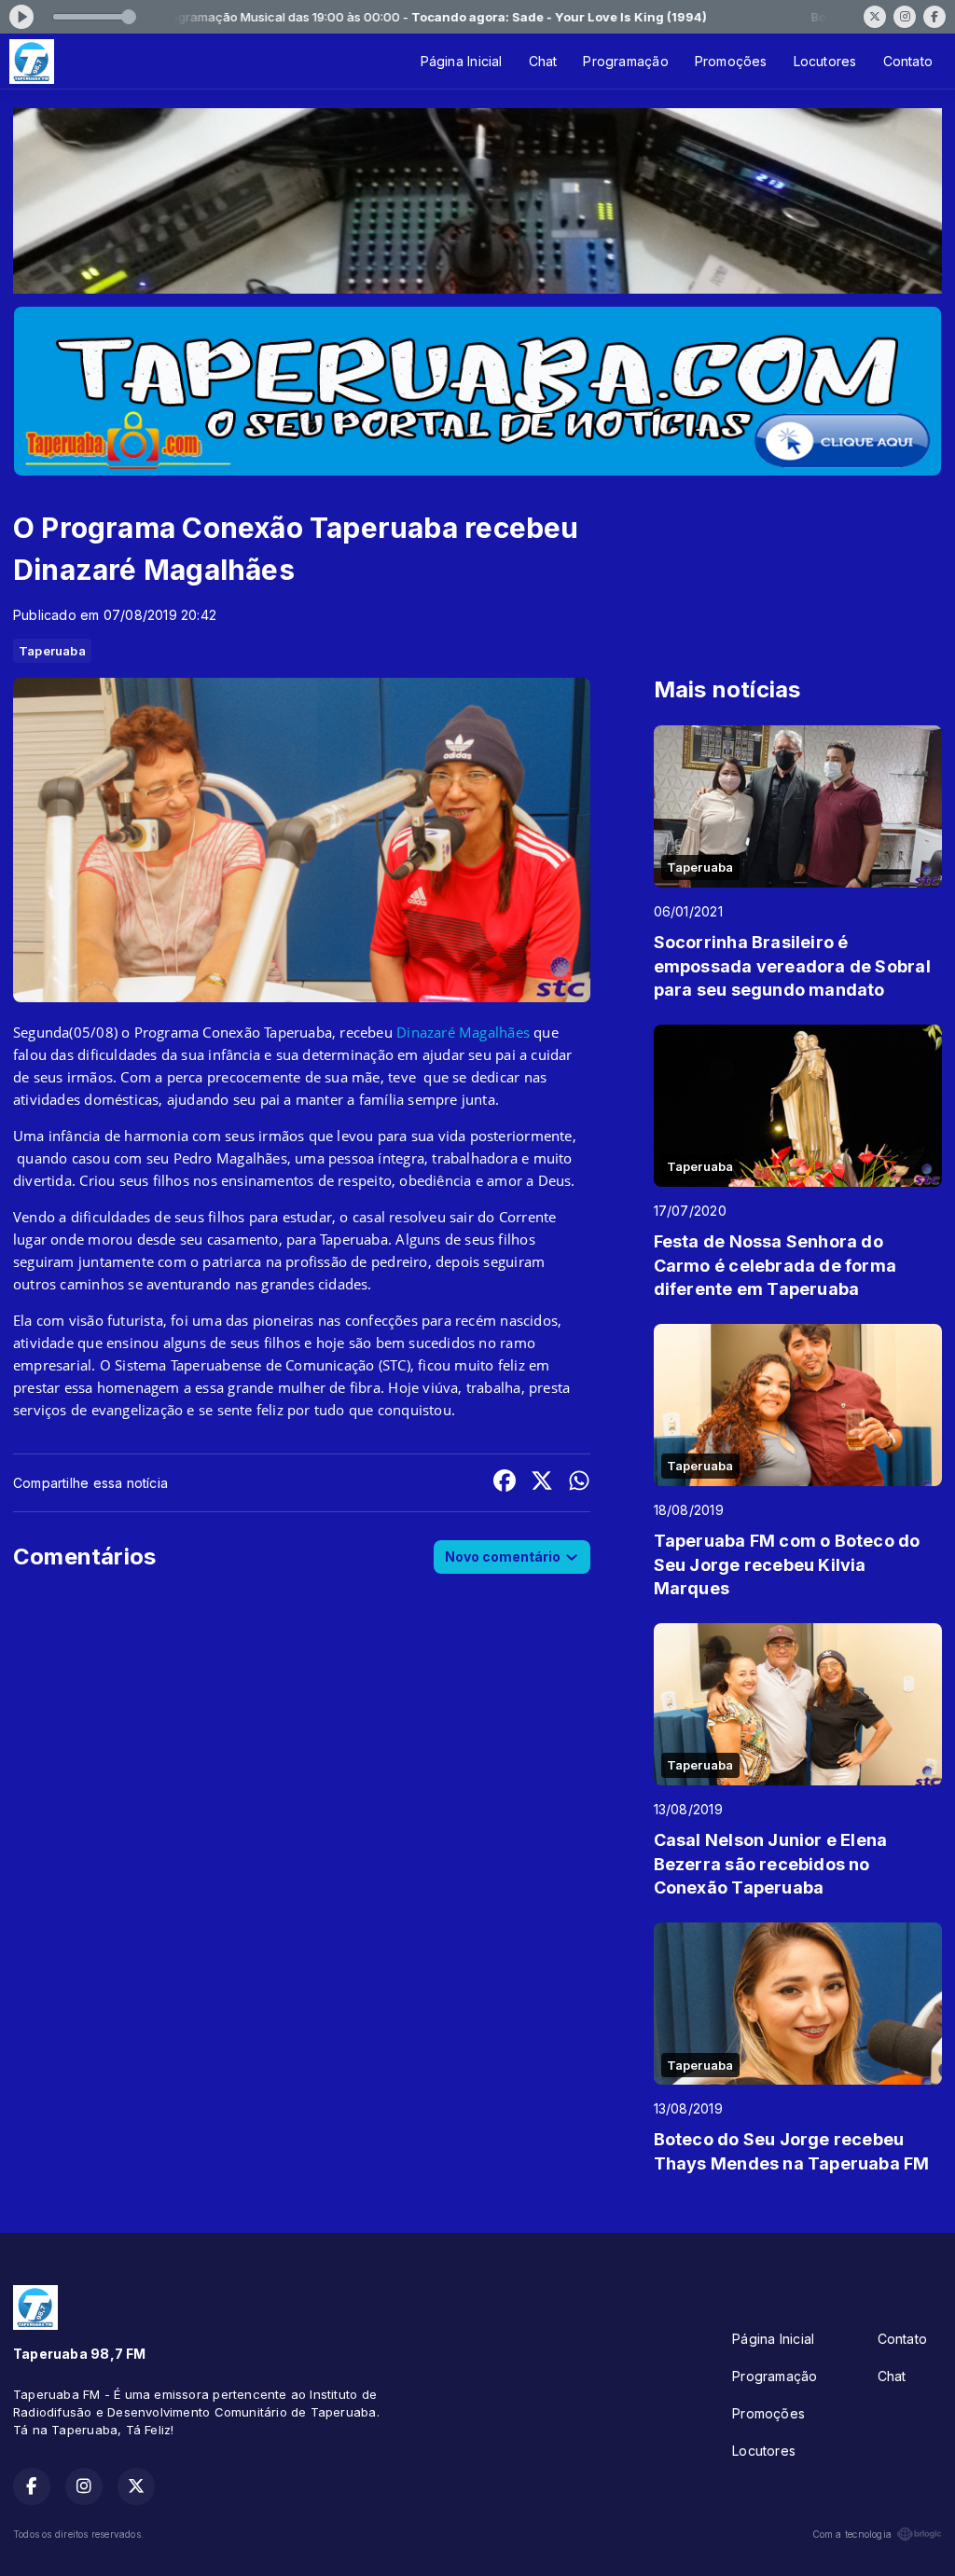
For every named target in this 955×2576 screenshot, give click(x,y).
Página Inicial (462, 61)
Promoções (731, 61)
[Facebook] (934, 17)
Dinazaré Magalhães (465, 1032)
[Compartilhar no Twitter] (542, 1483)
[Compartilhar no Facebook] (505, 1483)
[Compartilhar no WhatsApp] (579, 1483)
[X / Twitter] (875, 17)
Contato (908, 61)
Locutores (825, 61)
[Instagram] (905, 17)
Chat (543, 61)
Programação (625, 61)
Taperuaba (52, 651)
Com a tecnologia (852, 2534)
